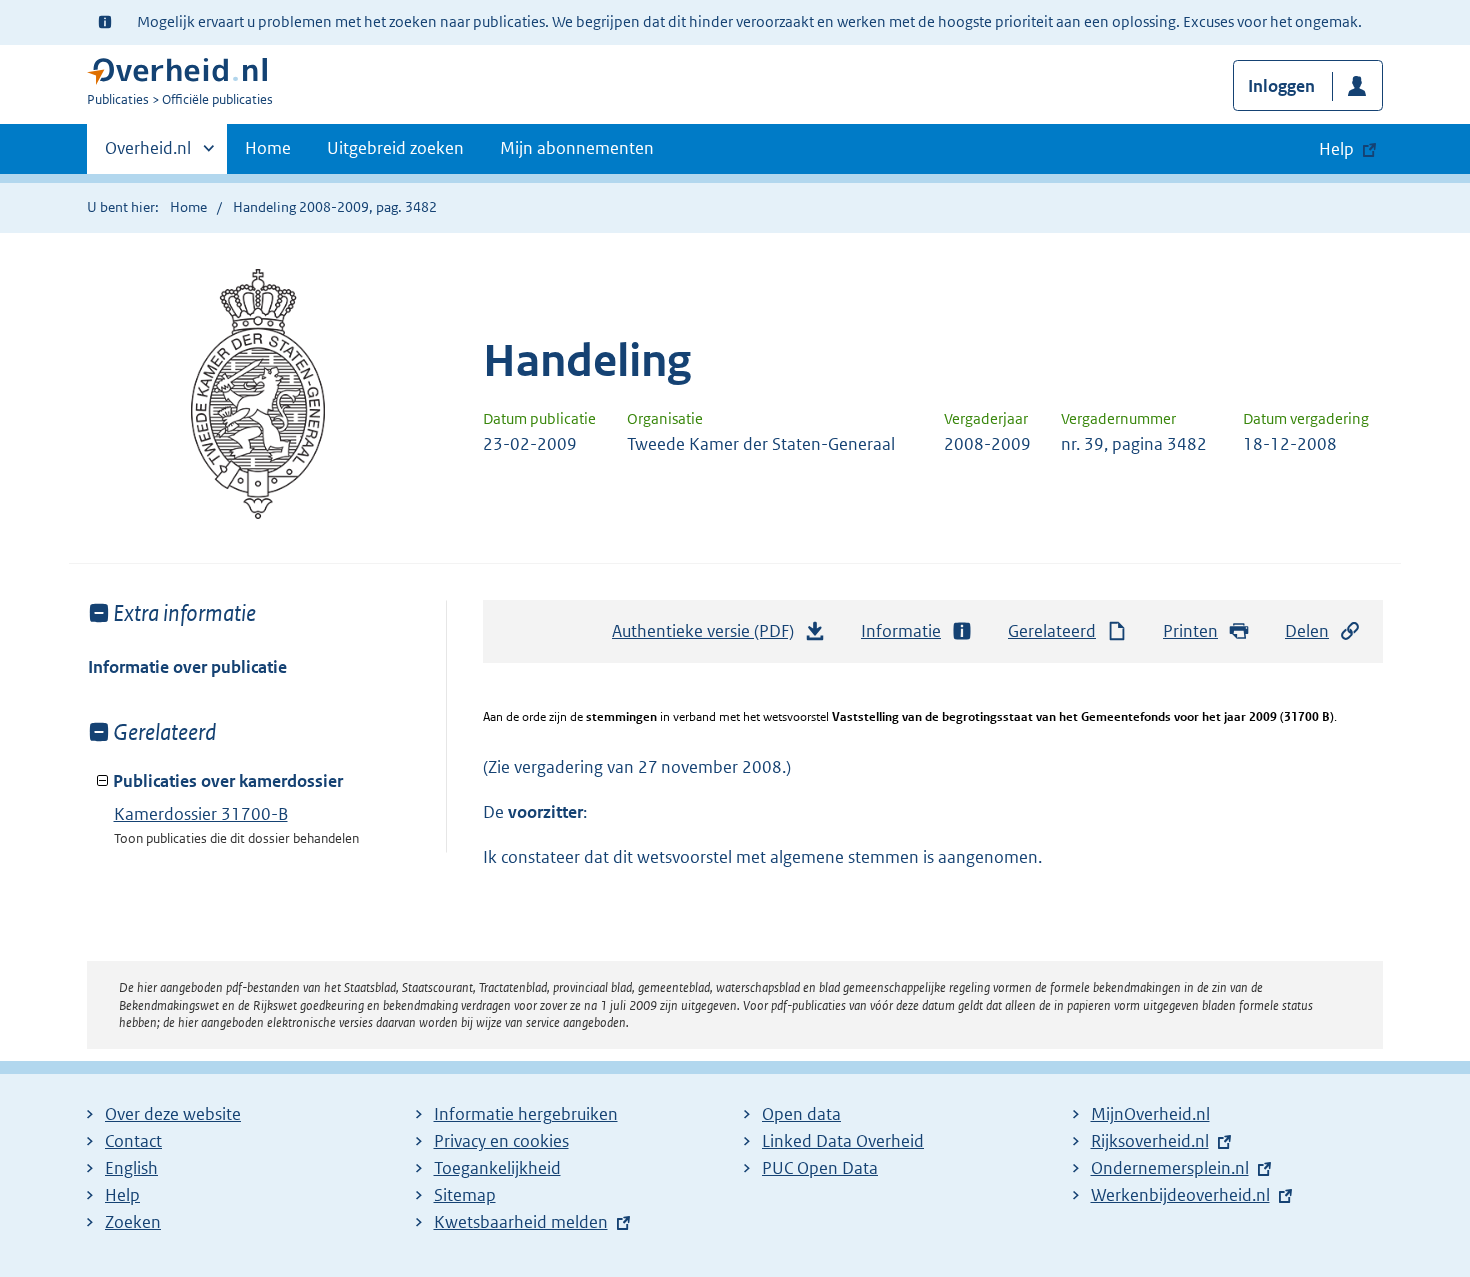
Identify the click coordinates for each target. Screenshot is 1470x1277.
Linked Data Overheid (843, 1141)
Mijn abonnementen (577, 148)
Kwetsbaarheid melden (521, 1222)
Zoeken (133, 1222)
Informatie (901, 631)
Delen (1307, 631)
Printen (1190, 631)
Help (122, 1195)
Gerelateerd (1052, 631)
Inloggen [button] (1281, 86)
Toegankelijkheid (497, 1168)
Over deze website (173, 1114)
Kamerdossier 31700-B (201, 814)
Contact (133, 1141)
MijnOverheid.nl (1150, 1114)
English (131, 1168)
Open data (801, 1114)
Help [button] (1336, 149)
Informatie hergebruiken (526, 1114)
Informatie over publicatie (187, 667)
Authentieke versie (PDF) (708, 637)
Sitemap (465, 1195)
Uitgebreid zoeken (395, 148)
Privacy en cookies (501, 1141)
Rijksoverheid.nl (1150, 1141)
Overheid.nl (148, 155)
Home (268, 148)
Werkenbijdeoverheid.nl (1180, 1195)
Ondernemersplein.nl (1170, 1168)
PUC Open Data (820, 1168)
